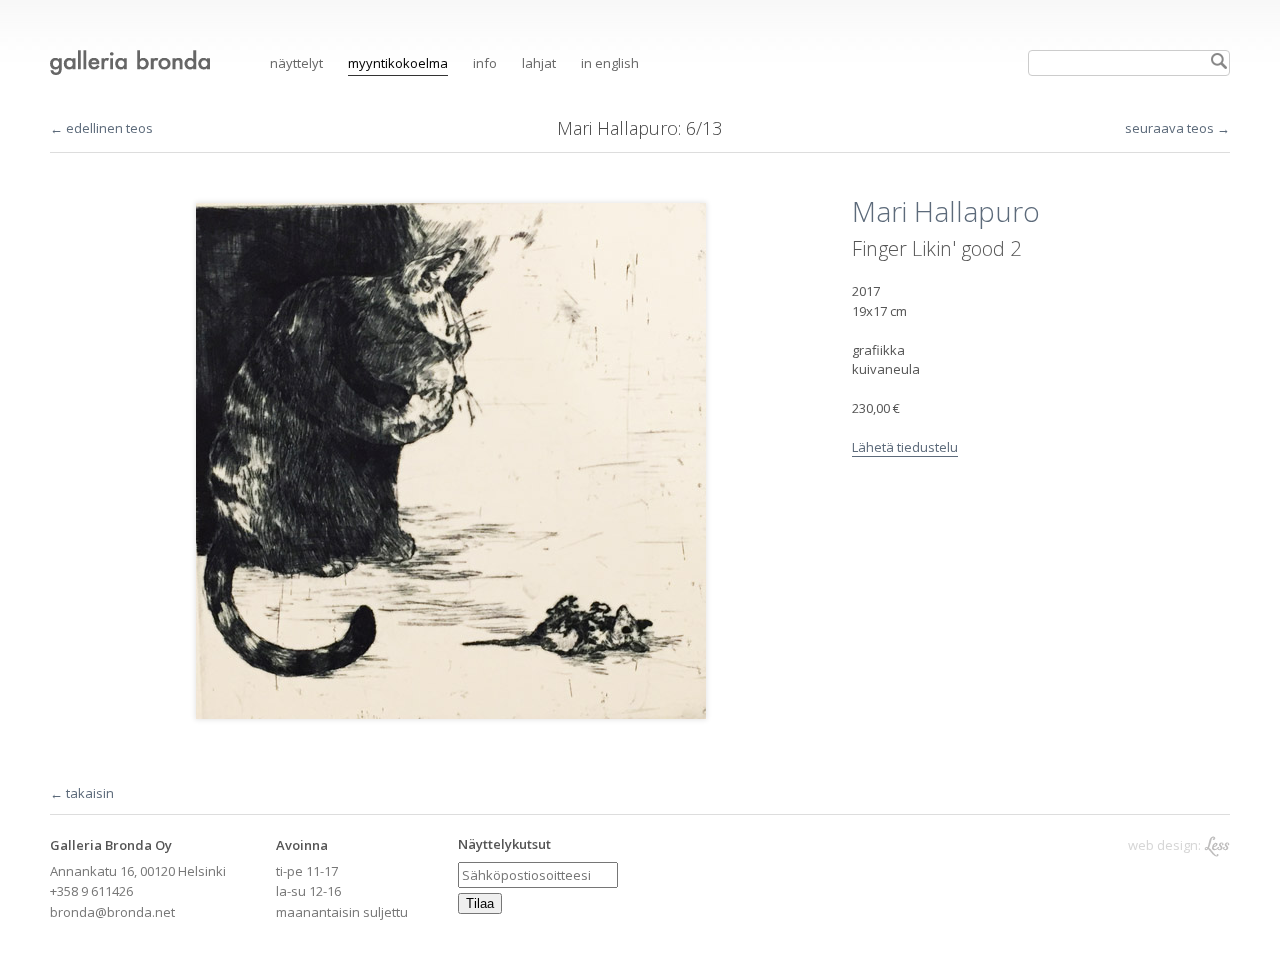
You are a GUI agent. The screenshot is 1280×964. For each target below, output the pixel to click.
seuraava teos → (1177, 128)
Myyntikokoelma (398, 63)
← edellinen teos (101, 128)
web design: (1166, 845)
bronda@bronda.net (112, 912)
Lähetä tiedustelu (905, 447)
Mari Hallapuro (617, 128)
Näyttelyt (296, 63)
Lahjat (539, 63)
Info (485, 63)
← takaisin (82, 793)
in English (610, 63)
